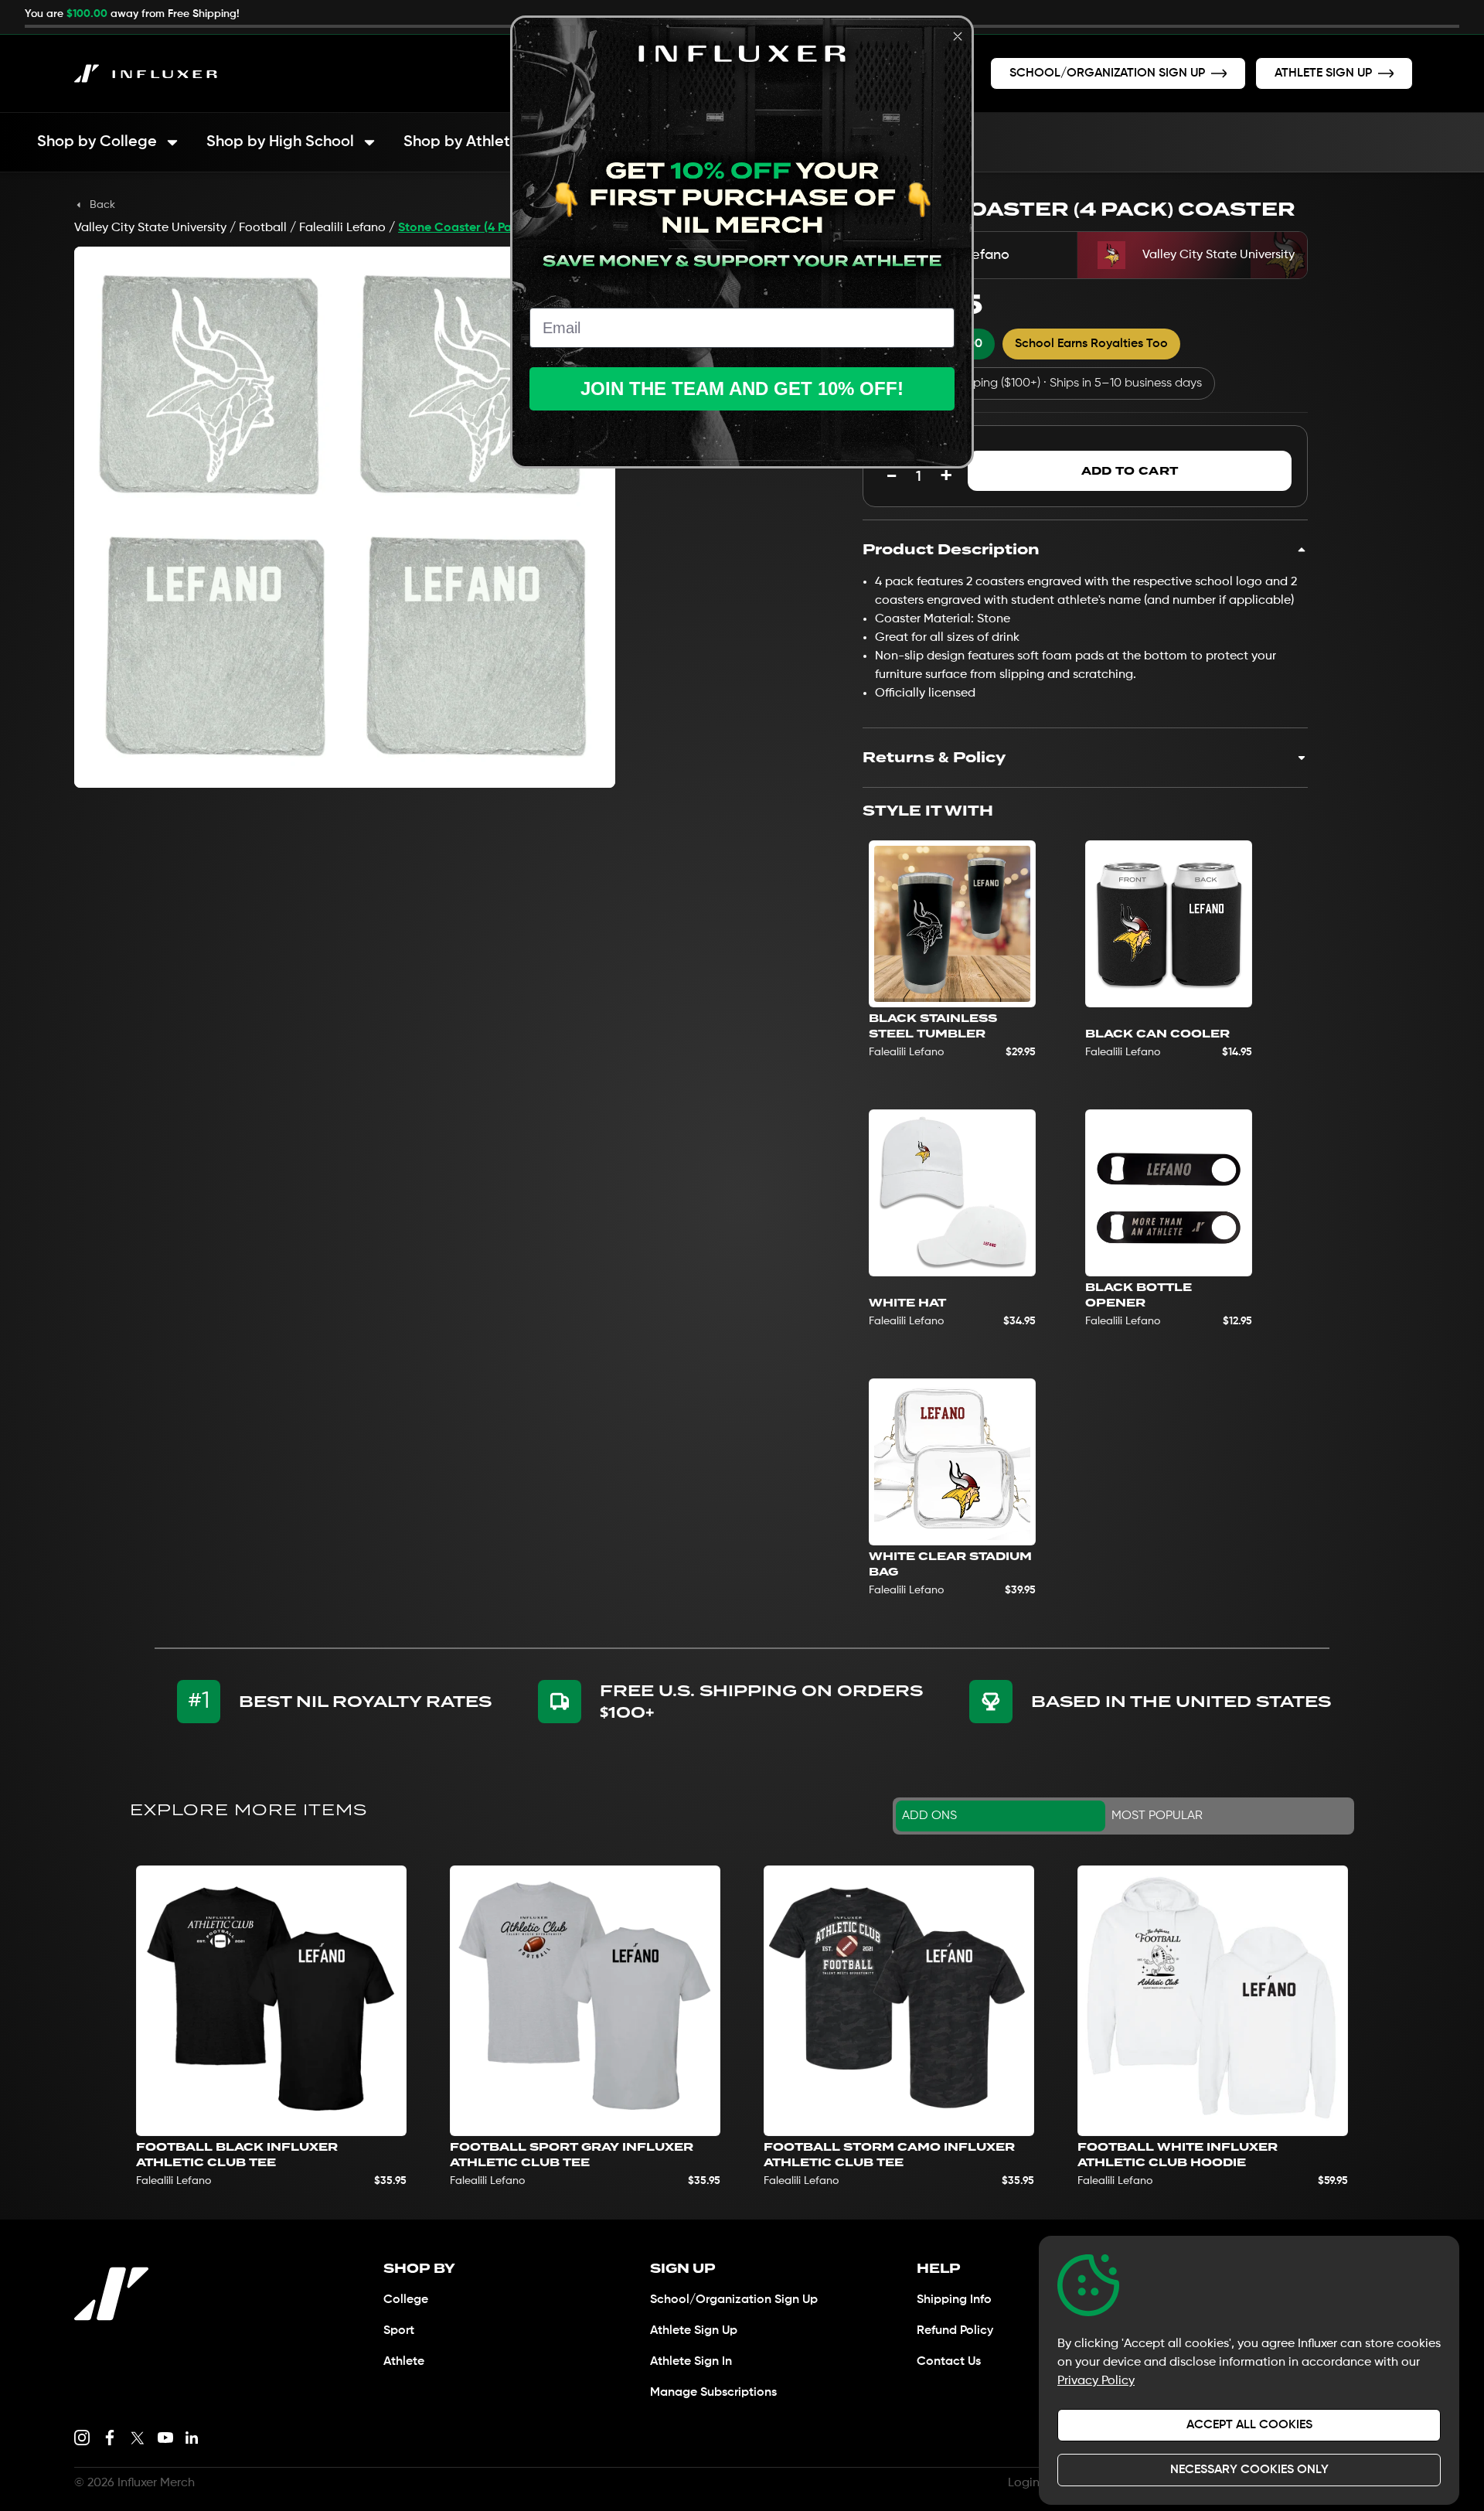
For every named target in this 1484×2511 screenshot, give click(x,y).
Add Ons (929, 1816)
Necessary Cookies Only (1249, 2470)
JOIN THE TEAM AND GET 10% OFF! (742, 388)
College (406, 2300)
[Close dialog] (958, 36)
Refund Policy (955, 2331)
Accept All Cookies (1249, 2425)
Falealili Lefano (342, 228)
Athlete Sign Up (694, 2331)
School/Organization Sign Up (734, 2300)
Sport (399, 2331)
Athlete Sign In (691, 2362)
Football (263, 228)
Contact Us (949, 2362)
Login (1024, 2483)
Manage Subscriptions (713, 2393)
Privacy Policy (1096, 2381)
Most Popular (1157, 1816)
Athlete (404, 2362)
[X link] (138, 2438)
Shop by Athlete (461, 142)
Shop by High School (280, 142)
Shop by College (97, 142)
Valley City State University (150, 228)
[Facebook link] (110, 2438)
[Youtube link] (165, 2438)
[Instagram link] (82, 2438)
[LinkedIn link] (192, 2438)
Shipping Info (954, 2300)
